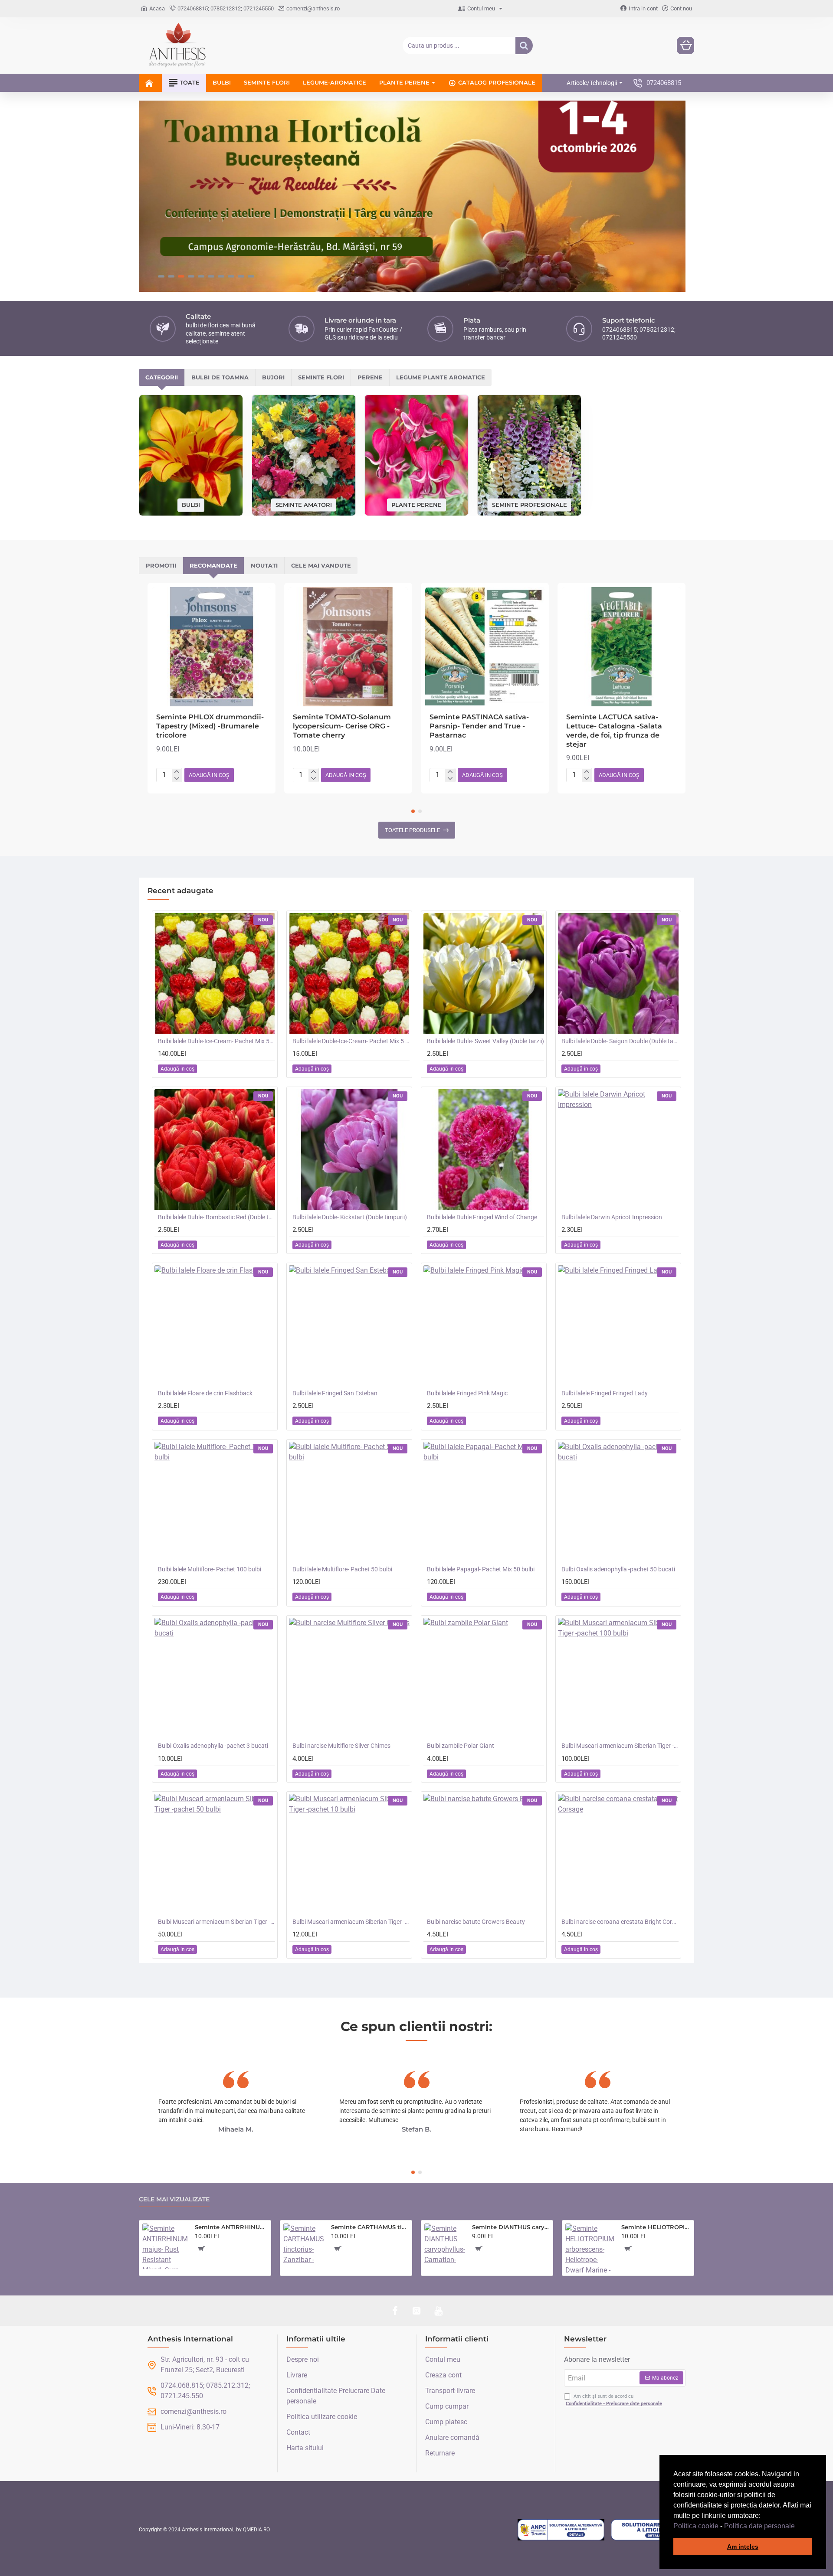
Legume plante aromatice (441, 377)
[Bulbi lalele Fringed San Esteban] (349, 1326)
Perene (370, 377)
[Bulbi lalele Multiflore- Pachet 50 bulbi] (349, 1502)
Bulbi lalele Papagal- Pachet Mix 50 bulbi (481, 1569)
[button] (798, 2527)
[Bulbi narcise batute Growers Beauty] (484, 1854)
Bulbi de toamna (220, 377)
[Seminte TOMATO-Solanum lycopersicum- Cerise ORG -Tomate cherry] (348, 647)
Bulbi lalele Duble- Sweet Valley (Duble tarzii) (485, 1041)
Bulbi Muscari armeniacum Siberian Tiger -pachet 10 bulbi (351, 1922)
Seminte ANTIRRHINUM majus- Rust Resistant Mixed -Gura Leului (231, 2227)
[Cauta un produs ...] (524, 46)
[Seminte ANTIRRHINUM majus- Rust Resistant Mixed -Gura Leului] (165, 2246)
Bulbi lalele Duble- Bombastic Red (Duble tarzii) (216, 1217)
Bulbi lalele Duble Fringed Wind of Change (482, 1217)
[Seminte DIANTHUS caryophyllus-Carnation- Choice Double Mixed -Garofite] (445, 2244)
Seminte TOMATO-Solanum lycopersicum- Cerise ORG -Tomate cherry (342, 726)
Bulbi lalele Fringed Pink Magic (467, 1393)
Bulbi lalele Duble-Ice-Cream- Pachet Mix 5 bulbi (351, 1041)
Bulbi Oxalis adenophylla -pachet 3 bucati (213, 1746)
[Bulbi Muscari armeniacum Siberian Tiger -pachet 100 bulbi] (618, 1678)
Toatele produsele (412, 830)
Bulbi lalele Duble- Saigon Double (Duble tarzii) (620, 1041)
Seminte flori (321, 377)
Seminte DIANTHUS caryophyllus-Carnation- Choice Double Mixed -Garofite (511, 2227)
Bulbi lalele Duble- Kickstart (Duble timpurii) (350, 1217)
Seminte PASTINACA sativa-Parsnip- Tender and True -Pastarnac (479, 726)
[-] (177, 779)
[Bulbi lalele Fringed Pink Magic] (484, 1326)
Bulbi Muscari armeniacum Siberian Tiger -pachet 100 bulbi (620, 1746)
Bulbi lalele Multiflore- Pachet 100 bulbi (210, 1569)
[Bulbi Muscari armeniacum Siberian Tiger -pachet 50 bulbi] (215, 1854)
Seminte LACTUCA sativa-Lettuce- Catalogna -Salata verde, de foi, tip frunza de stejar (614, 730)
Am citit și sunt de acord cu (614, 2400)
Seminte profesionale (530, 504)
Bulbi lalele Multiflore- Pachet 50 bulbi (342, 1569)
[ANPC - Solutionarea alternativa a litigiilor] (561, 2530)
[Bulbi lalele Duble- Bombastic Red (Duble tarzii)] (215, 1149)
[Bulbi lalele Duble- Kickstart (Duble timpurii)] (349, 1149)
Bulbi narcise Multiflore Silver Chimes (341, 1746)
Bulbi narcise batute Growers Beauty (476, 1922)
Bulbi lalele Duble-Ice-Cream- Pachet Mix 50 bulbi (216, 1041)
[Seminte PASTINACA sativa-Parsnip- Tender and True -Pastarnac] (485, 647)
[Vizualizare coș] (685, 46)
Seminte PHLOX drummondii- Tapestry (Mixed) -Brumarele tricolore (210, 726)
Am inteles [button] (743, 2547)
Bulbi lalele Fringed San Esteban (335, 1393)
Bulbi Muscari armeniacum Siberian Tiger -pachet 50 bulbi (216, 1922)
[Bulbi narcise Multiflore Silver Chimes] (349, 1678)
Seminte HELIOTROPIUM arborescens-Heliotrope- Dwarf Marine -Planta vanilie (656, 2227)
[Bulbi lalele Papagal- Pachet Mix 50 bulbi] (484, 1502)
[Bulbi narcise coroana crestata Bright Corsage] (618, 1854)
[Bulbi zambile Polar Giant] (484, 1678)
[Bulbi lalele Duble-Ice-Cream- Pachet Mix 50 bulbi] (215, 973)
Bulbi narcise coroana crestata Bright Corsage (620, 1922)
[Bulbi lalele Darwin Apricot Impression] (618, 1149)
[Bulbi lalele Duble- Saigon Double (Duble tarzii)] (618, 973)
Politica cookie (696, 2526)
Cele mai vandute (321, 565)
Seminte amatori (304, 504)
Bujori (273, 377)
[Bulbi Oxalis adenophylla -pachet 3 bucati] (215, 1678)
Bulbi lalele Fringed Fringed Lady (605, 1393)
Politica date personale (759, 2526)
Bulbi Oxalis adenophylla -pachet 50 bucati (618, 1569)
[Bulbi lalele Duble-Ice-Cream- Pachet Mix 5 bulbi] (349, 973)
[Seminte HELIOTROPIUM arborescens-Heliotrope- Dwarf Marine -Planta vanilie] (590, 2248)
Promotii (161, 565)
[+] (177, 772)
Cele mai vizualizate (174, 2199)
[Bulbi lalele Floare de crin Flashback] (215, 1326)
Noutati (264, 565)
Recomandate (213, 565)
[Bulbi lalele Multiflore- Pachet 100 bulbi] (215, 1502)
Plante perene (416, 504)
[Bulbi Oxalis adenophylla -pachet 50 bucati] (618, 1502)
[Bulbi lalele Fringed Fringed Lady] (618, 1326)
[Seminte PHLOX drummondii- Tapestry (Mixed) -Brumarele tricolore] (212, 647)
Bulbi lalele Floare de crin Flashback (205, 1393)
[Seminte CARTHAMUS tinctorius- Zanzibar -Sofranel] (304, 2244)
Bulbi (191, 505)
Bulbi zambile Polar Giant (461, 1746)
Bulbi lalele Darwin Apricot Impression (612, 1217)
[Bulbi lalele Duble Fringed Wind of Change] (484, 1149)
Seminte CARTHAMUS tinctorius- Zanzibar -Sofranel (370, 2227)
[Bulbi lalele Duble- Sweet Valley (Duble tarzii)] (484, 973)
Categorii (162, 377)
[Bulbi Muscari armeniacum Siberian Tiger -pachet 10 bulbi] (349, 1854)
